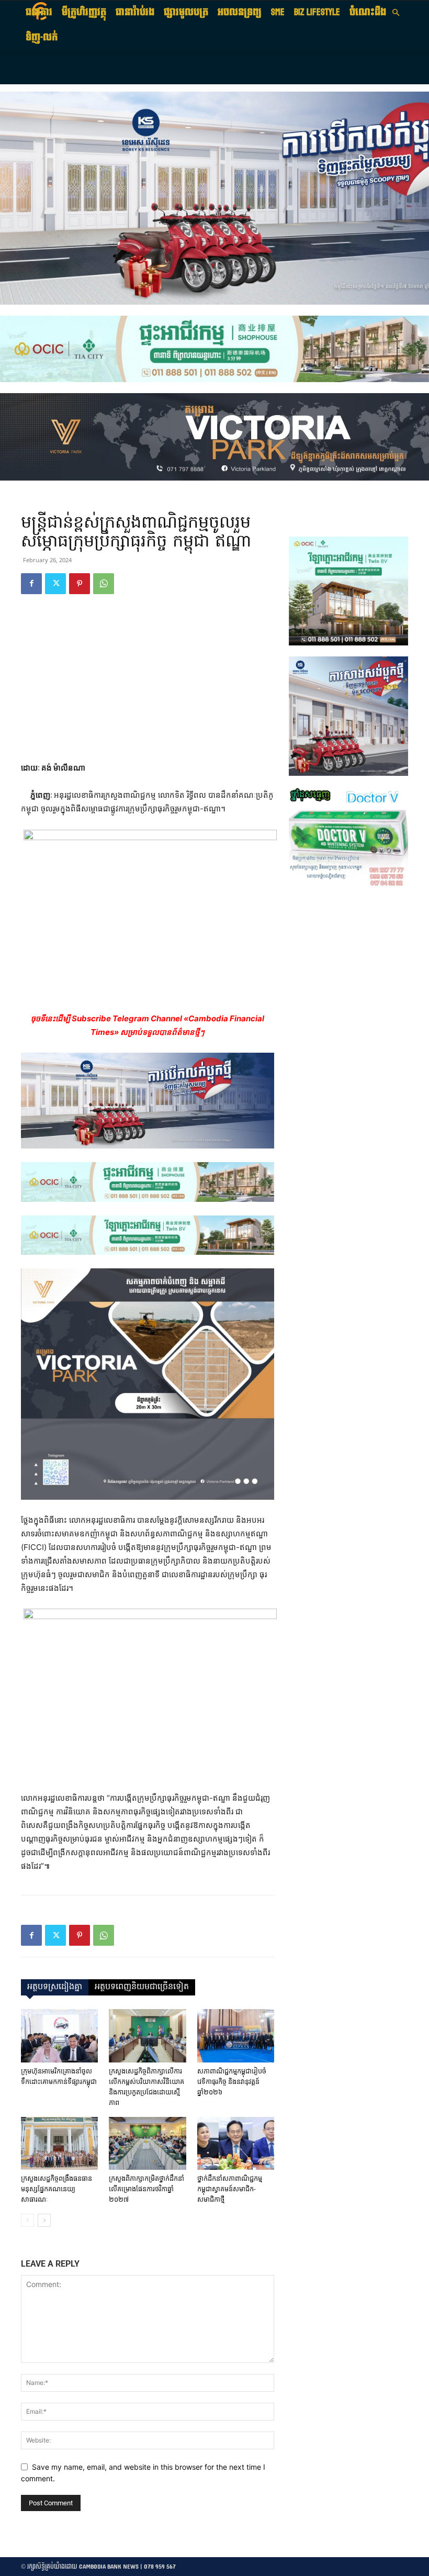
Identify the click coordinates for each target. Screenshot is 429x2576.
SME (278, 12)
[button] (396, 13)
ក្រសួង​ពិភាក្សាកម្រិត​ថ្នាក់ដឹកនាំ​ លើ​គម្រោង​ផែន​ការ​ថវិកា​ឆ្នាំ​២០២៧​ (146, 2189)
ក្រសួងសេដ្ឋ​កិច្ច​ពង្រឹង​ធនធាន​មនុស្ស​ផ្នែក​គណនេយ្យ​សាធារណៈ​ (57, 2189)
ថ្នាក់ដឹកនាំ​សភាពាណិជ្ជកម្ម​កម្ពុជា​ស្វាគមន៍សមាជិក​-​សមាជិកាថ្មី (230, 2189)
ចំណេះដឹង (368, 12)
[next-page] (44, 2220)
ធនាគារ (39, 12)
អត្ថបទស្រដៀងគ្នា (55, 1987)
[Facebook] (31, 584)
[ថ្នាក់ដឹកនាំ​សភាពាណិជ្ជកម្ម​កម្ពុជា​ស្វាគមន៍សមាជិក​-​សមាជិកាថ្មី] (236, 2143)
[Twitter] (55, 584)
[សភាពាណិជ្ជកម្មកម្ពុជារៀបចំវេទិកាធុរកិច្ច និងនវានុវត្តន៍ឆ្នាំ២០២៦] (236, 2036)
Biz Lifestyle (317, 12)
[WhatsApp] (104, 584)
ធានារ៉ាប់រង (135, 12)
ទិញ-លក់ (42, 37)
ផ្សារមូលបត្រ (186, 12)
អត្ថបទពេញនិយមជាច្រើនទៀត (142, 1987)
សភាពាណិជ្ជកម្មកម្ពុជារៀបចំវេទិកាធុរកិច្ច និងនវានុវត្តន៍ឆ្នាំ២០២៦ (232, 2082)
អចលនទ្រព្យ (240, 12)
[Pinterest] (80, 584)
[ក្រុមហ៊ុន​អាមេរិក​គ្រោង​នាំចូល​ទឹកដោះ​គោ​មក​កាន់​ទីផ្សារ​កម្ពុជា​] (59, 2036)
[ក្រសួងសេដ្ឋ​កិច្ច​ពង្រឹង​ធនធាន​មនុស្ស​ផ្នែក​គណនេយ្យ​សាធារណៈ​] (59, 2143)
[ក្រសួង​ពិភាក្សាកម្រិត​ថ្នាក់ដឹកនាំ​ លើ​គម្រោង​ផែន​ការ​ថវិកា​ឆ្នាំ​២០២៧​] (147, 2143)
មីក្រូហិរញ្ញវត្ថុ (84, 12)
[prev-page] (27, 2220)
